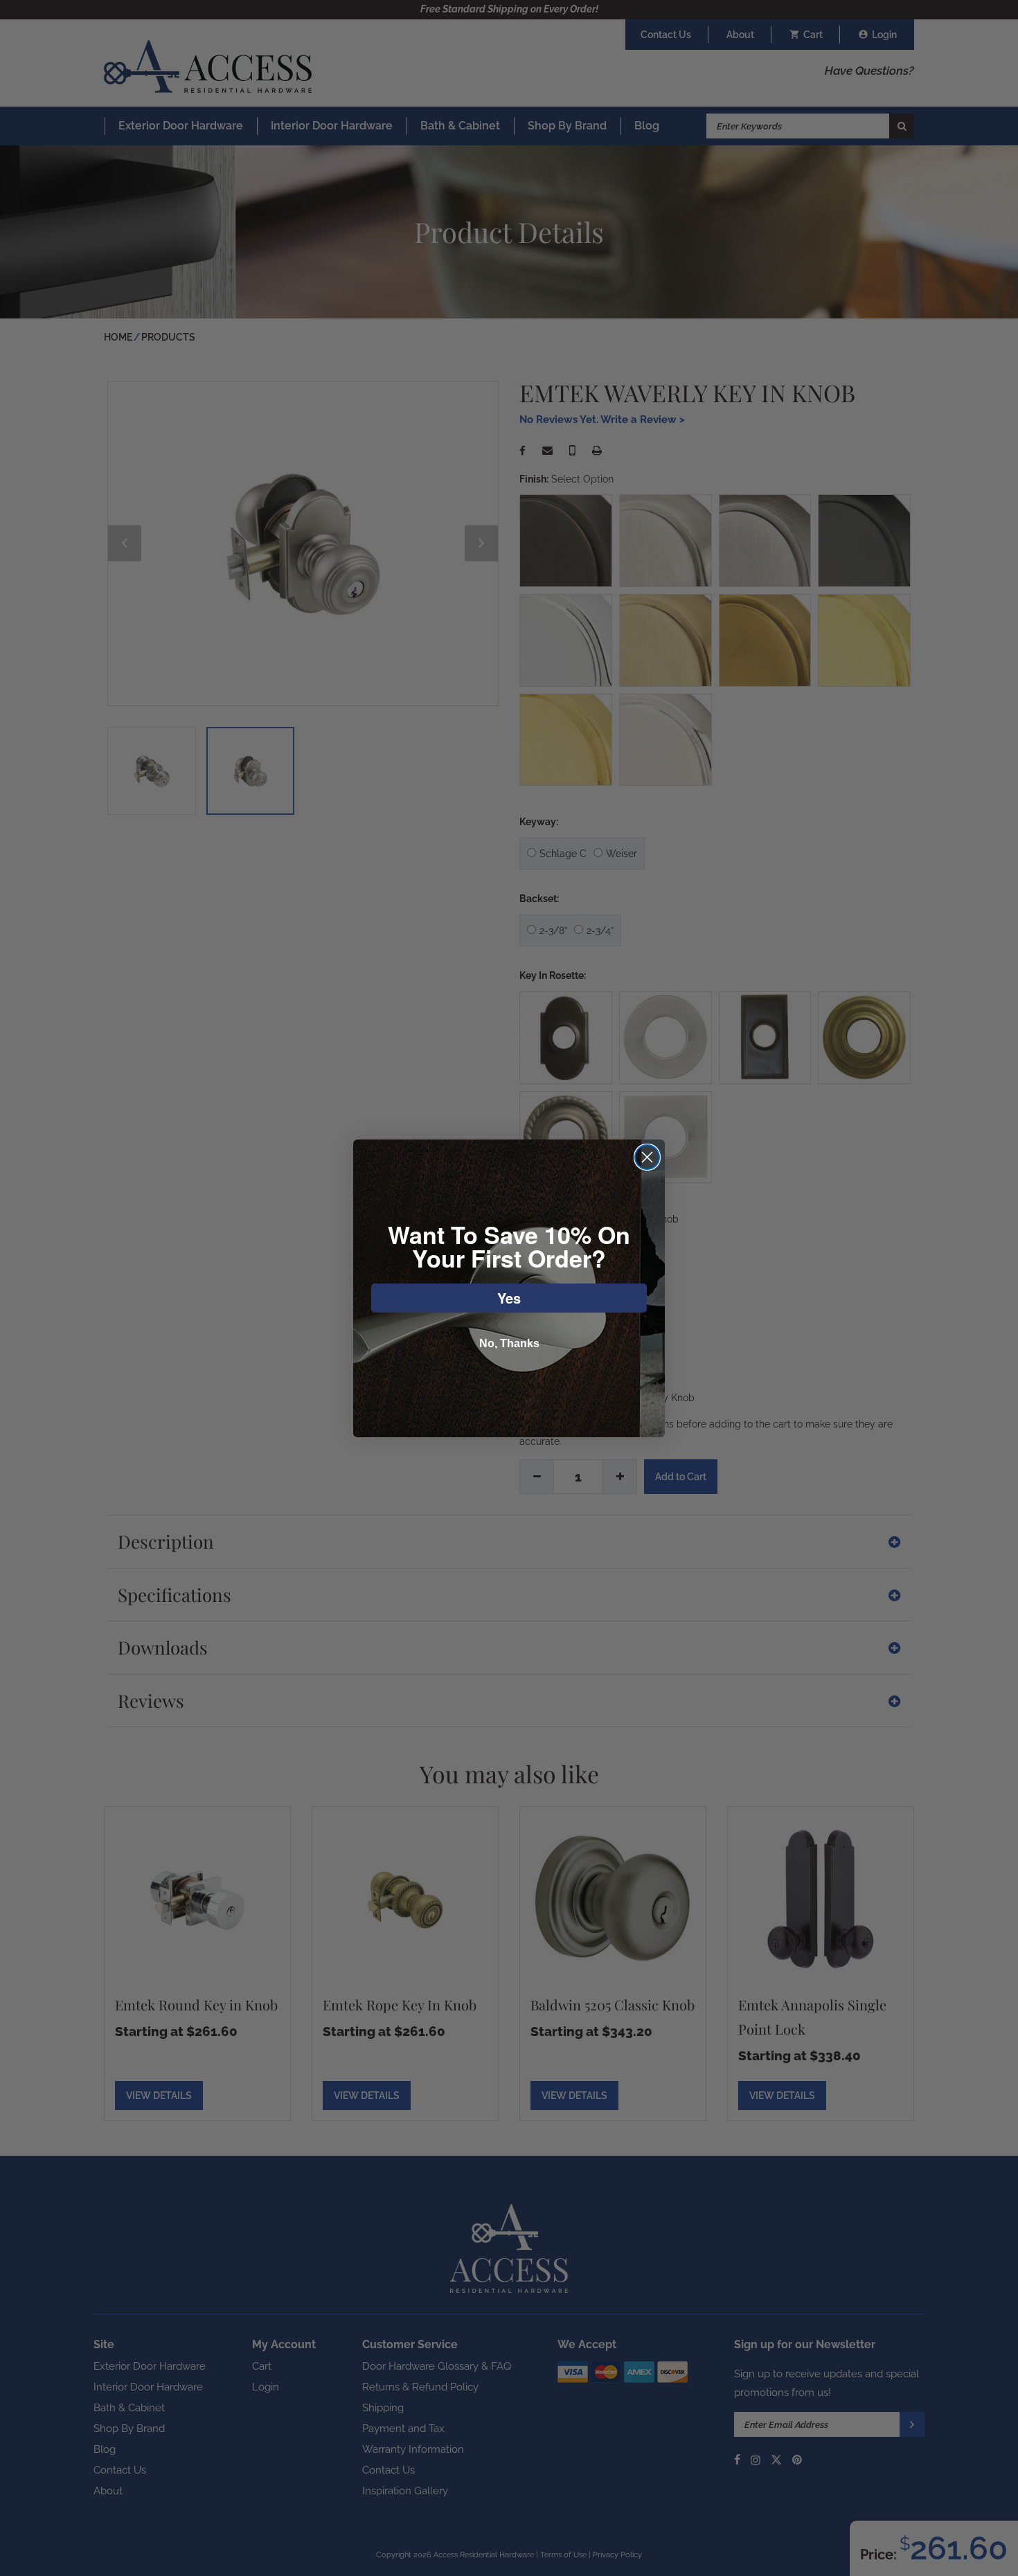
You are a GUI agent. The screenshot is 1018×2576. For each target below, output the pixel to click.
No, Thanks (509, 1343)
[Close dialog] (647, 1157)
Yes (509, 1298)
